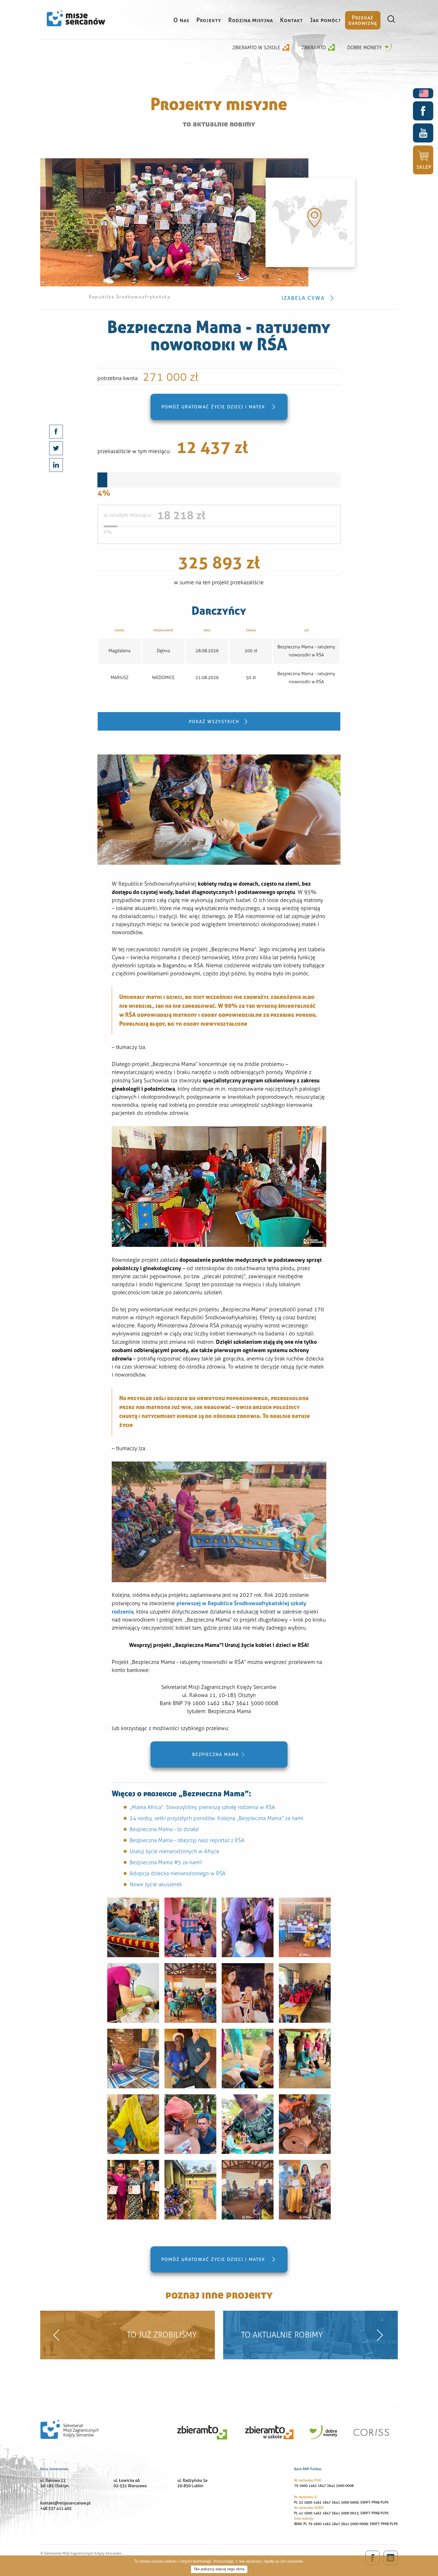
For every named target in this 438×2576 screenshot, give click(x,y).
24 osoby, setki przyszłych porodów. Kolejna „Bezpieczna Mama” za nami (216, 1818)
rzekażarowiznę (363, 20)
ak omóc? (326, 20)
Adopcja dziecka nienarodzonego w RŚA (178, 1873)
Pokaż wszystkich (214, 722)
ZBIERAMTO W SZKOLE (256, 48)
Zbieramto (314, 48)
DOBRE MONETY (365, 48)
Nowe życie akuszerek (156, 1884)
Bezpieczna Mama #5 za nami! (166, 1862)
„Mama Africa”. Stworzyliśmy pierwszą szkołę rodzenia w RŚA (202, 1807)
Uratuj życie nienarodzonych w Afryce (174, 1851)
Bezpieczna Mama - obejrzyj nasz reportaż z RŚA (187, 1840)
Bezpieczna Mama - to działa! (164, 1829)
